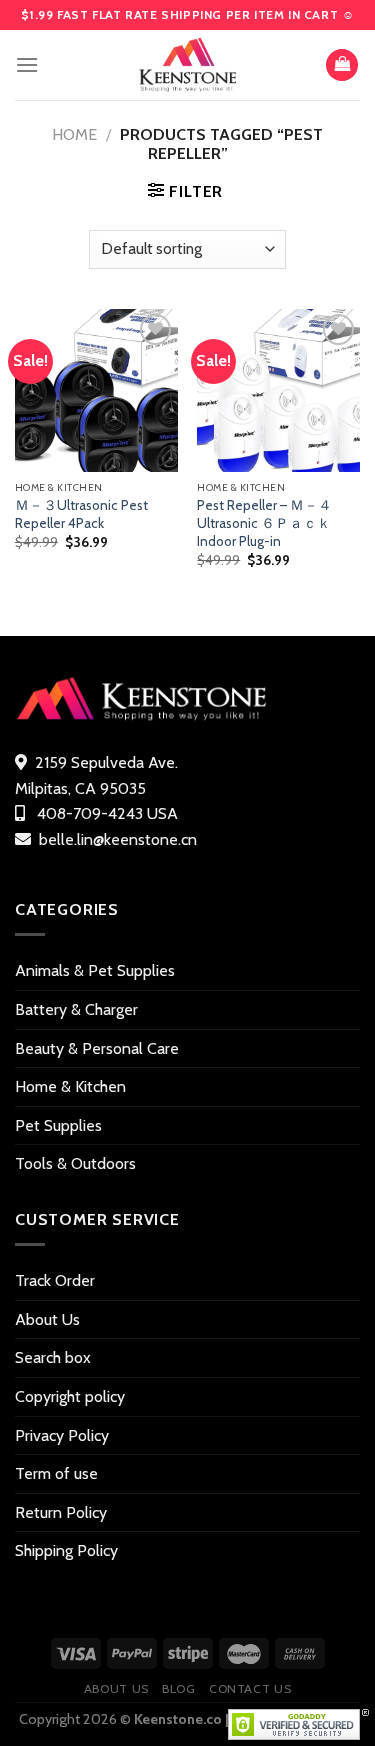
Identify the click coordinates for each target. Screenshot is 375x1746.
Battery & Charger (76, 1009)
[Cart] (342, 65)
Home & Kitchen (70, 1086)
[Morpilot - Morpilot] (188, 65)
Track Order (55, 1280)
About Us (47, 1319)
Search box (53, 1357)
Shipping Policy (66, 1550)
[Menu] (27, 64)
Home (74, 134)
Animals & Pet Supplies (95, 970)
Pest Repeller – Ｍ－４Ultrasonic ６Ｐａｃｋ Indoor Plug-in (264, 522)
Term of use (56, 1473)
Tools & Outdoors (75, 1163)
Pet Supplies (58, 1125)
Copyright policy (70, 1396)
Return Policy (61, 1512)
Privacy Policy (62, 1435)
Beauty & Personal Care (97, 1048)
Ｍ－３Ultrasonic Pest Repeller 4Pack (81, 514)
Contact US (250, 1688)
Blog (178, 1688)
